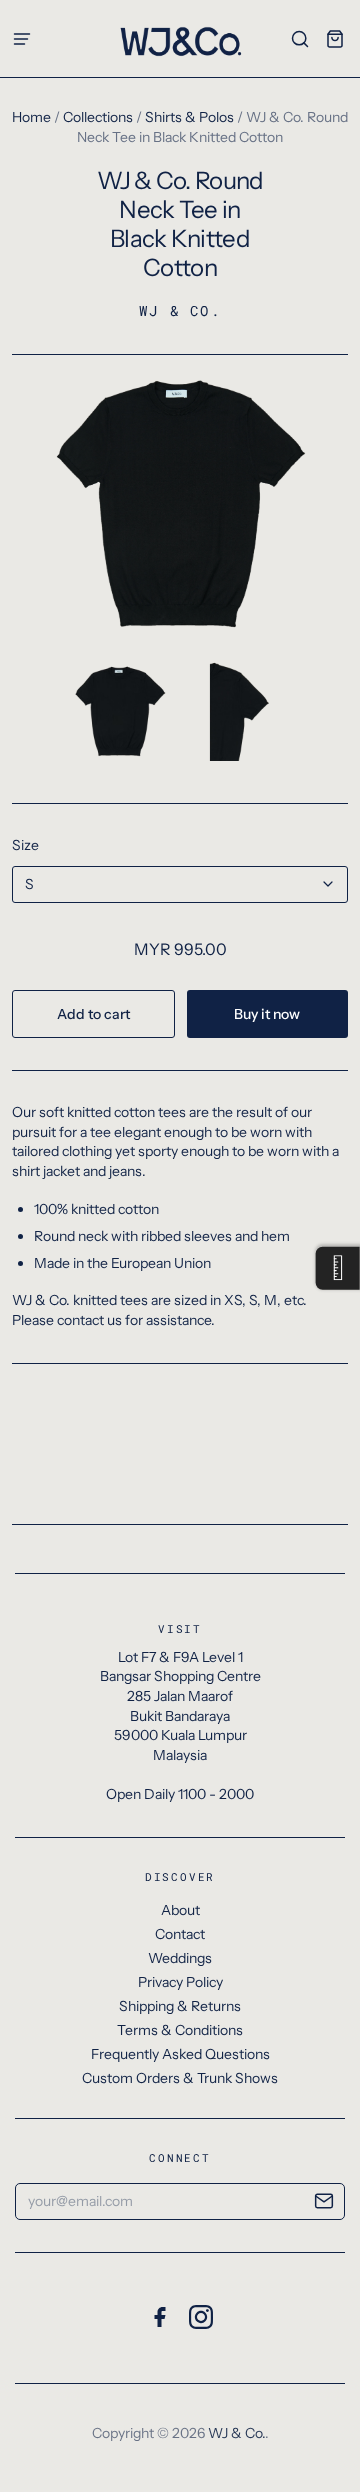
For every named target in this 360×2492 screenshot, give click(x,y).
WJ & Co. (180, 310)
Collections (98, 117)
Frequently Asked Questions (180, 2054)
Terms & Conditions (180, 2030)
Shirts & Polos (189, 117)
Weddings (180, 1958)
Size (25, 845)
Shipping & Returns (180, 2006)
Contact (180, 1934)
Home (31, 117)
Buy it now (267, 1014)
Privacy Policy (180, 1982)
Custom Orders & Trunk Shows (180, 2078)
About (180, 1910)
